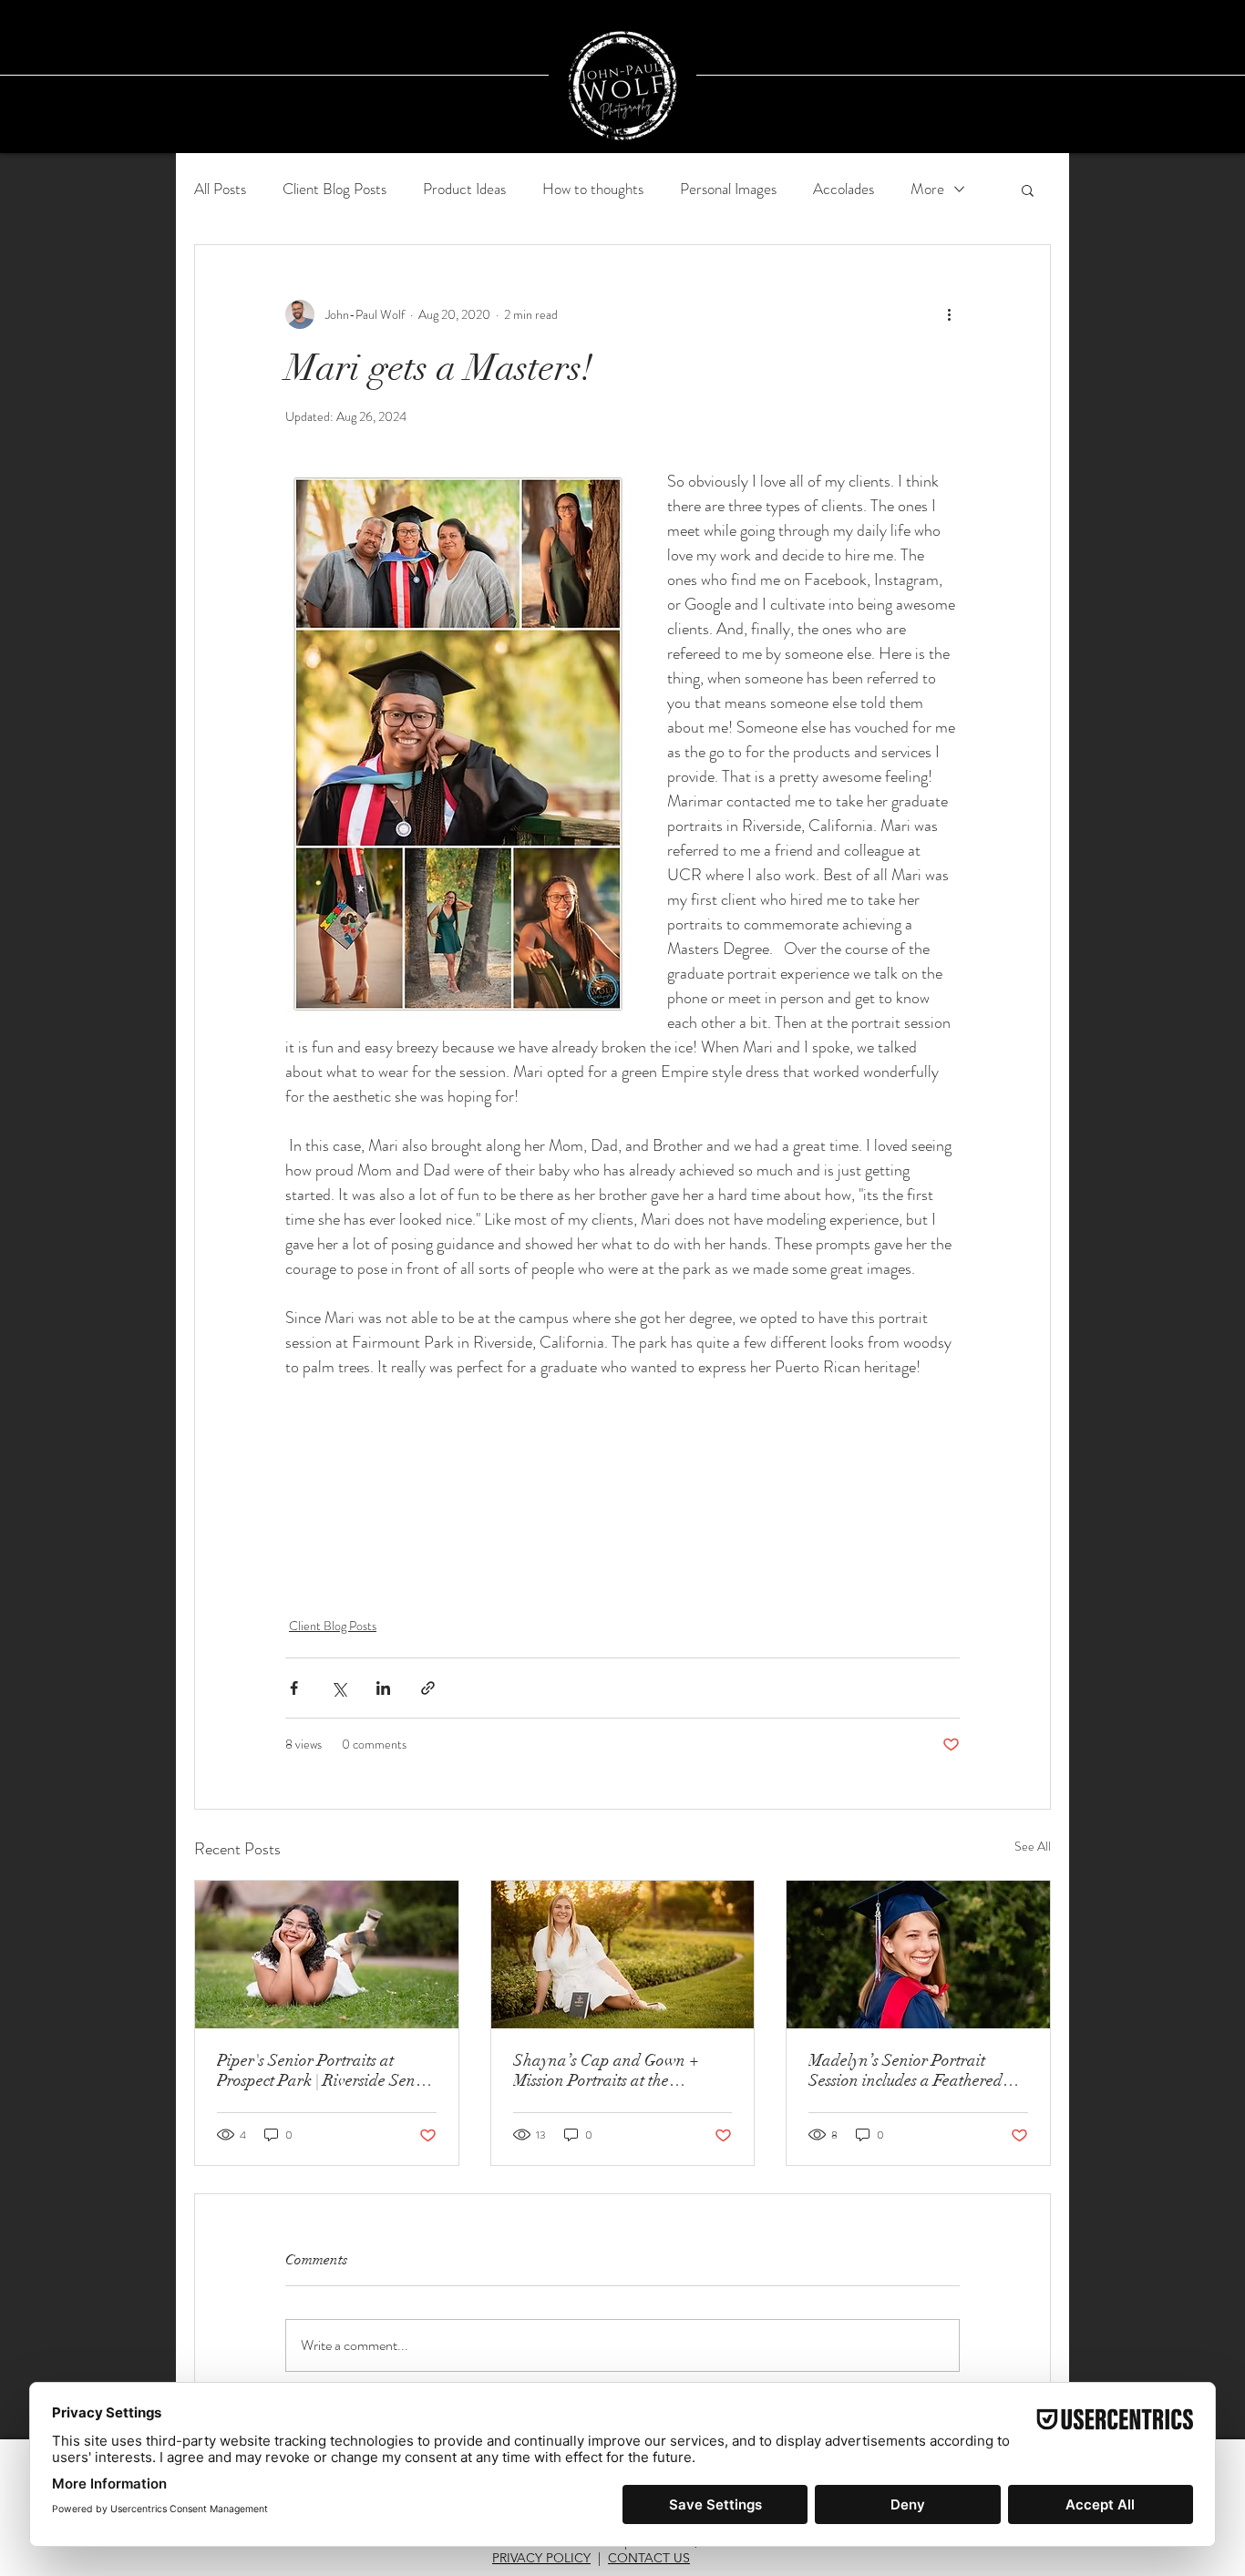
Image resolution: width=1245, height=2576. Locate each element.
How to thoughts (593, 189)
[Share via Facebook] (294, 1688)
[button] (1028, 190)
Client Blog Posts (334, 189)
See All (1033, 1846)
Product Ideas (464, 189)
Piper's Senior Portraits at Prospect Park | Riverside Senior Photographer (326, 2070)
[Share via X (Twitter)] (339, 1688)
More (927, 189)
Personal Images (728, 189)
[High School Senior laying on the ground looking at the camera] (327, 1955)
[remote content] (622, 1475)
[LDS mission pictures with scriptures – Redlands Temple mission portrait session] (623, 1955)
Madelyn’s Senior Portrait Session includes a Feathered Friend (905, 2070)
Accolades (844, 189)
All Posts (220, 189)
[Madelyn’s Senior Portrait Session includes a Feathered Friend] (918, 1955)
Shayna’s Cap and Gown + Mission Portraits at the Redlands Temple (606, 2070)
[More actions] (949, 314)
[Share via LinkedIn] (383, 1688)
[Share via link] (428, 1688)
